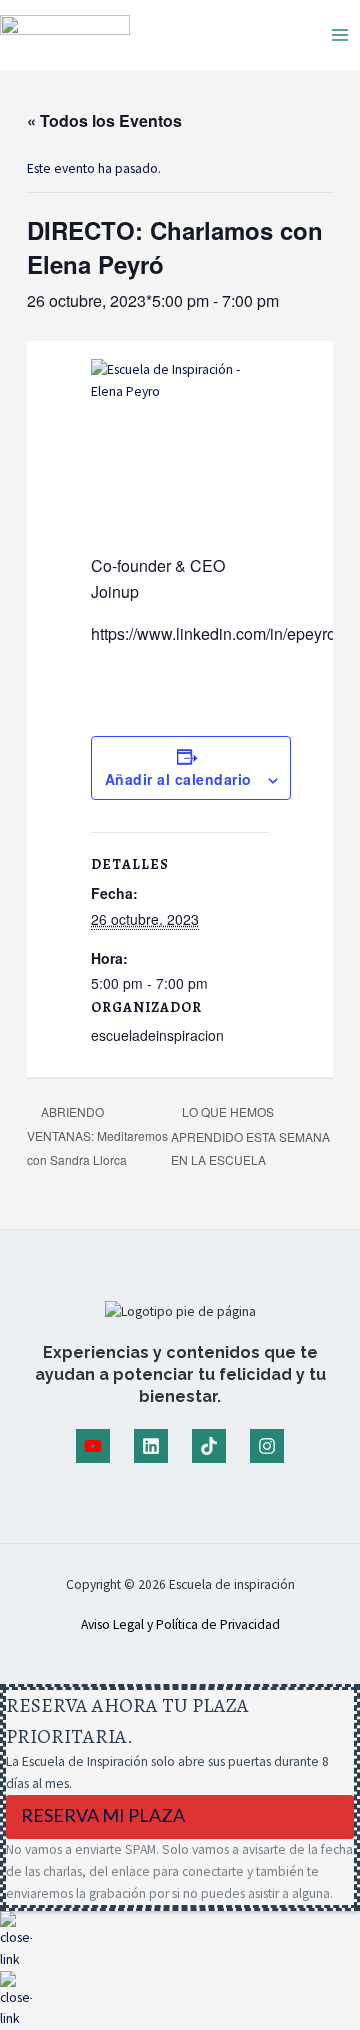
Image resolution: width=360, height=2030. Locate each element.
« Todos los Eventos (104, 120)
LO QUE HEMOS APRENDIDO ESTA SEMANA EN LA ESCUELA (250, 1136)
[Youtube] (93, 1446)
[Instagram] (267, 1446)
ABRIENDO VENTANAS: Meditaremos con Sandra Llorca (97, 1135)
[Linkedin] (151, 1446)
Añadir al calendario (178, 779)
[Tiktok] (209, 1446)
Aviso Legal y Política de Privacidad (180, 1624)
